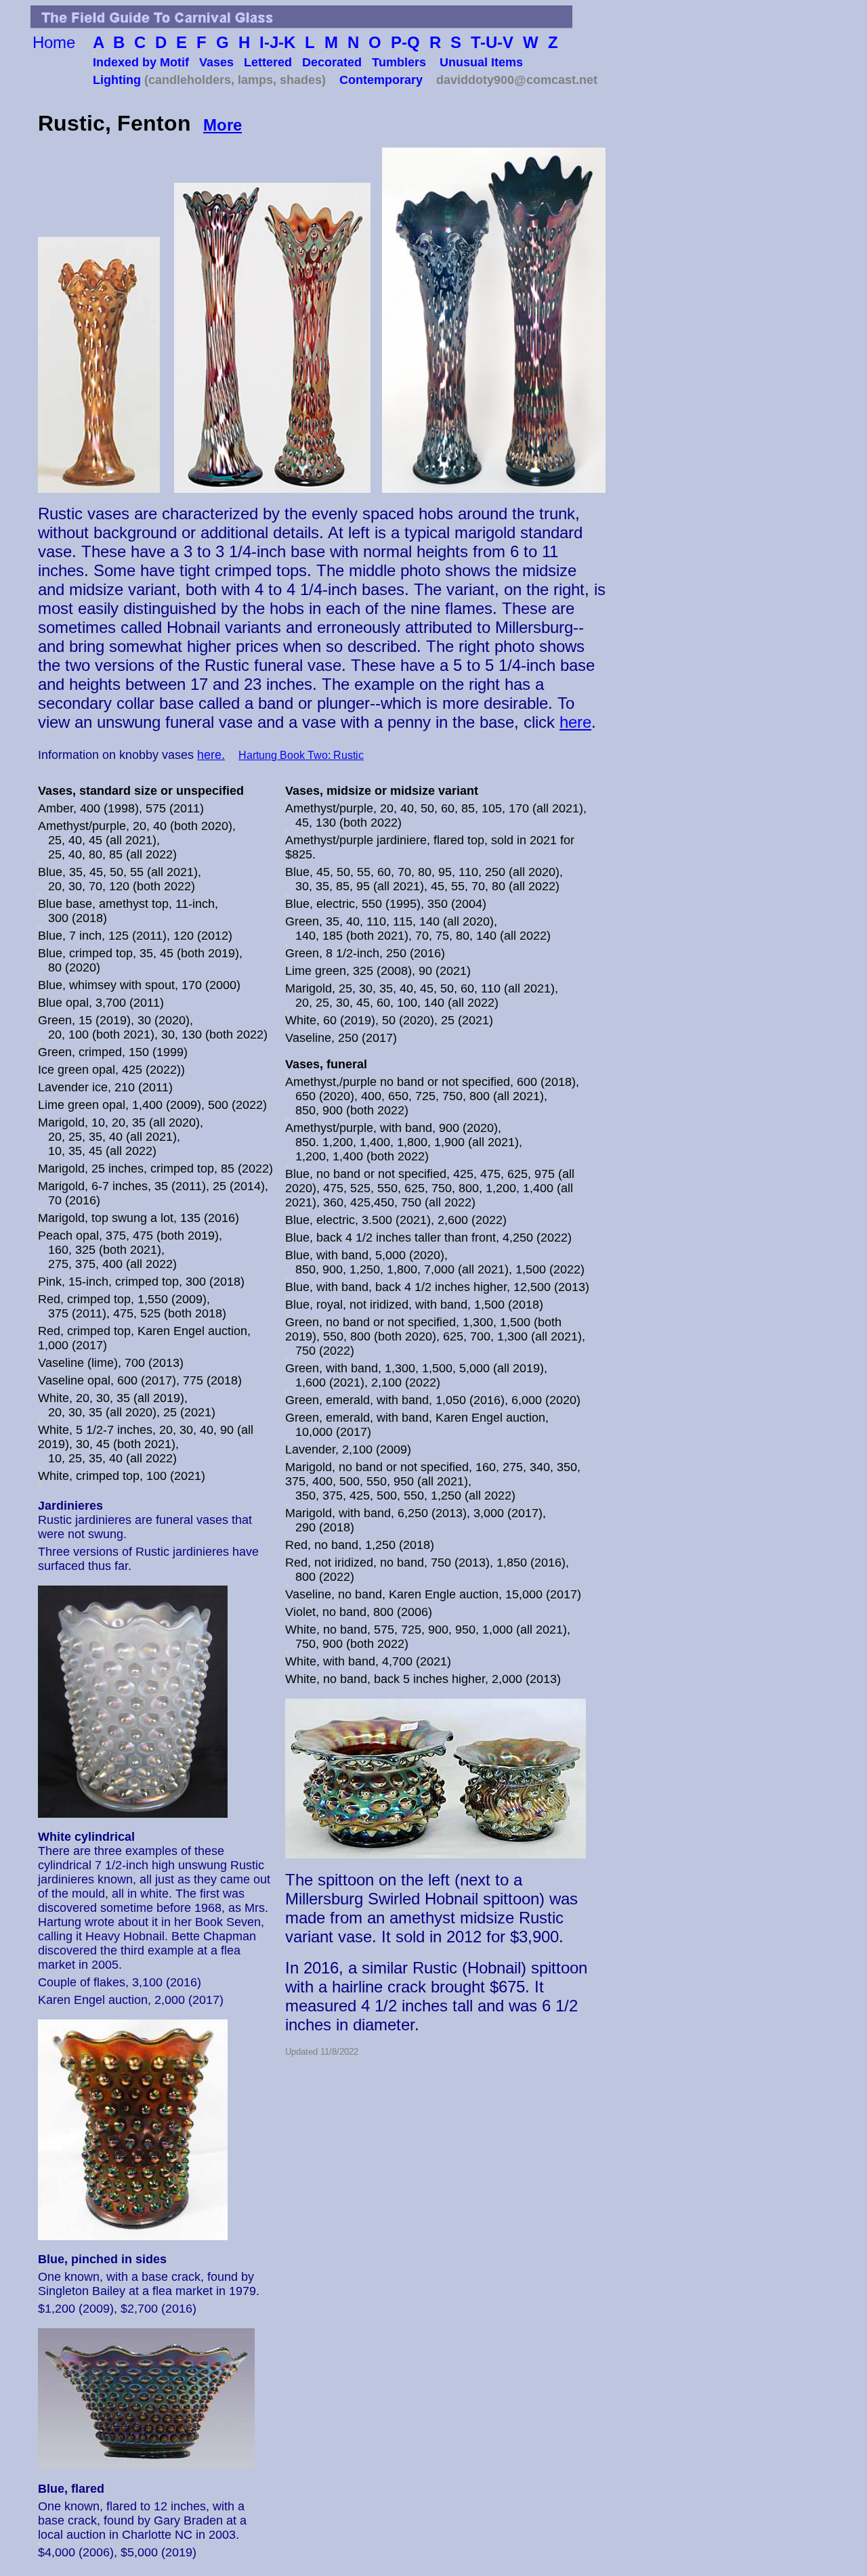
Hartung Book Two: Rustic (301, 755)
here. (211, 755)
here (575, 722)
